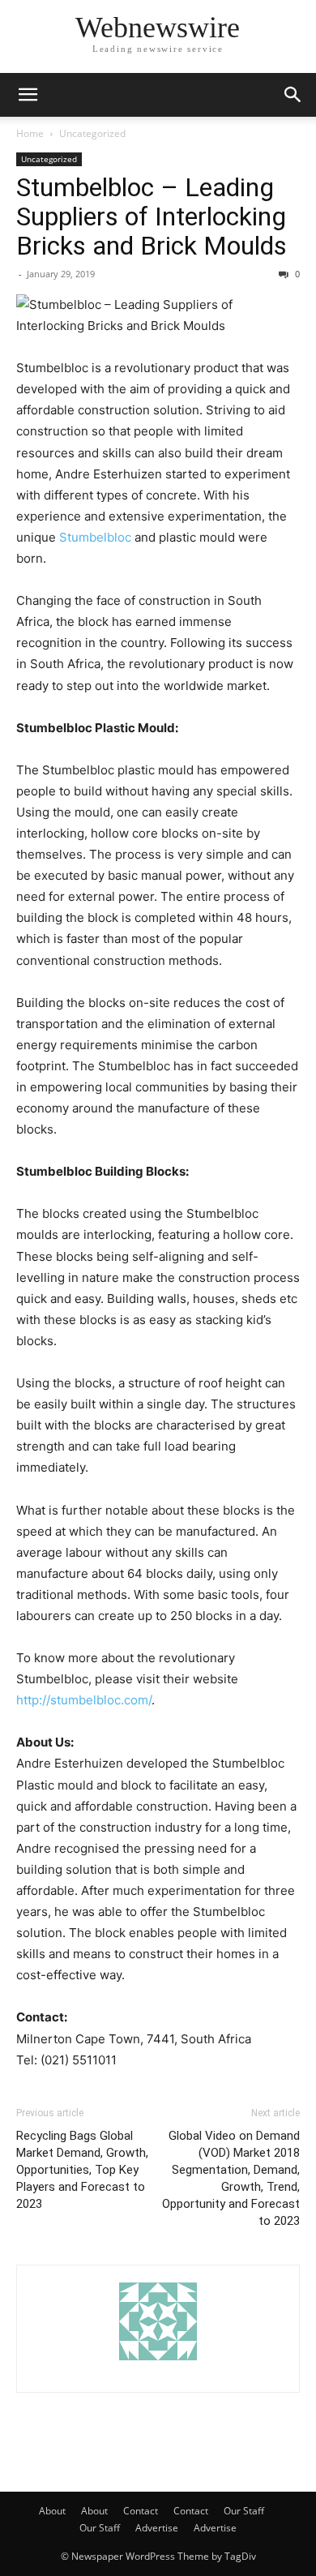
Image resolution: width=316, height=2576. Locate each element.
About (52, 2511)
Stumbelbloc (95, 537)
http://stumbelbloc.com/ (84, 1700)
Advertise (157, 2528)
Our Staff (244, 2511)
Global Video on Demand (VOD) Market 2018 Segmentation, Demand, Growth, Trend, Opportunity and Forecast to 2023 (231, 2178)
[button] (28, 95)
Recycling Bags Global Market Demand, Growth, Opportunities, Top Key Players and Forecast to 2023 (82, 2170)
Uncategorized (92, 133)
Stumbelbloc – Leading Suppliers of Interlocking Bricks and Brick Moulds (152, 216)
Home (30, 133)
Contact (141, 2511)
